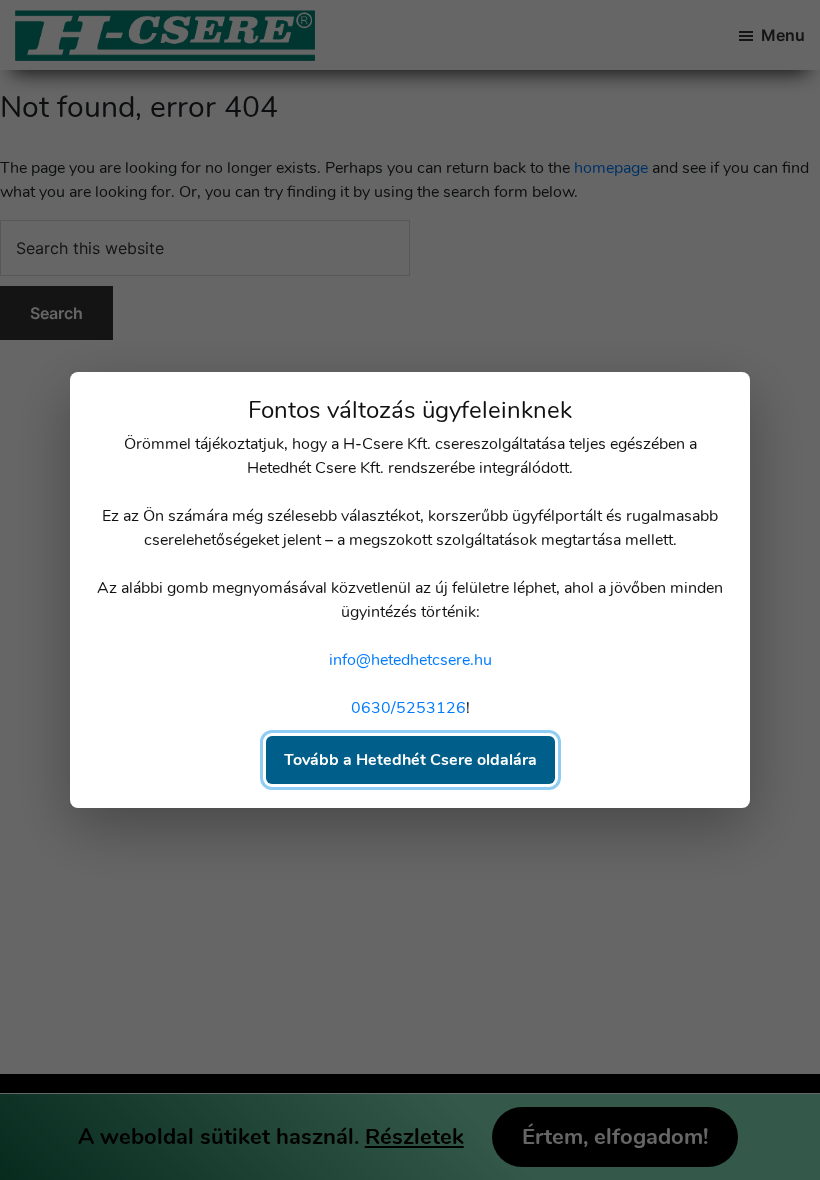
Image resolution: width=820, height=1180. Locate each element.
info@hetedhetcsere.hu (410, 660)
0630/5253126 (408, 708)
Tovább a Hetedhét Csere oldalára (410, 760)
